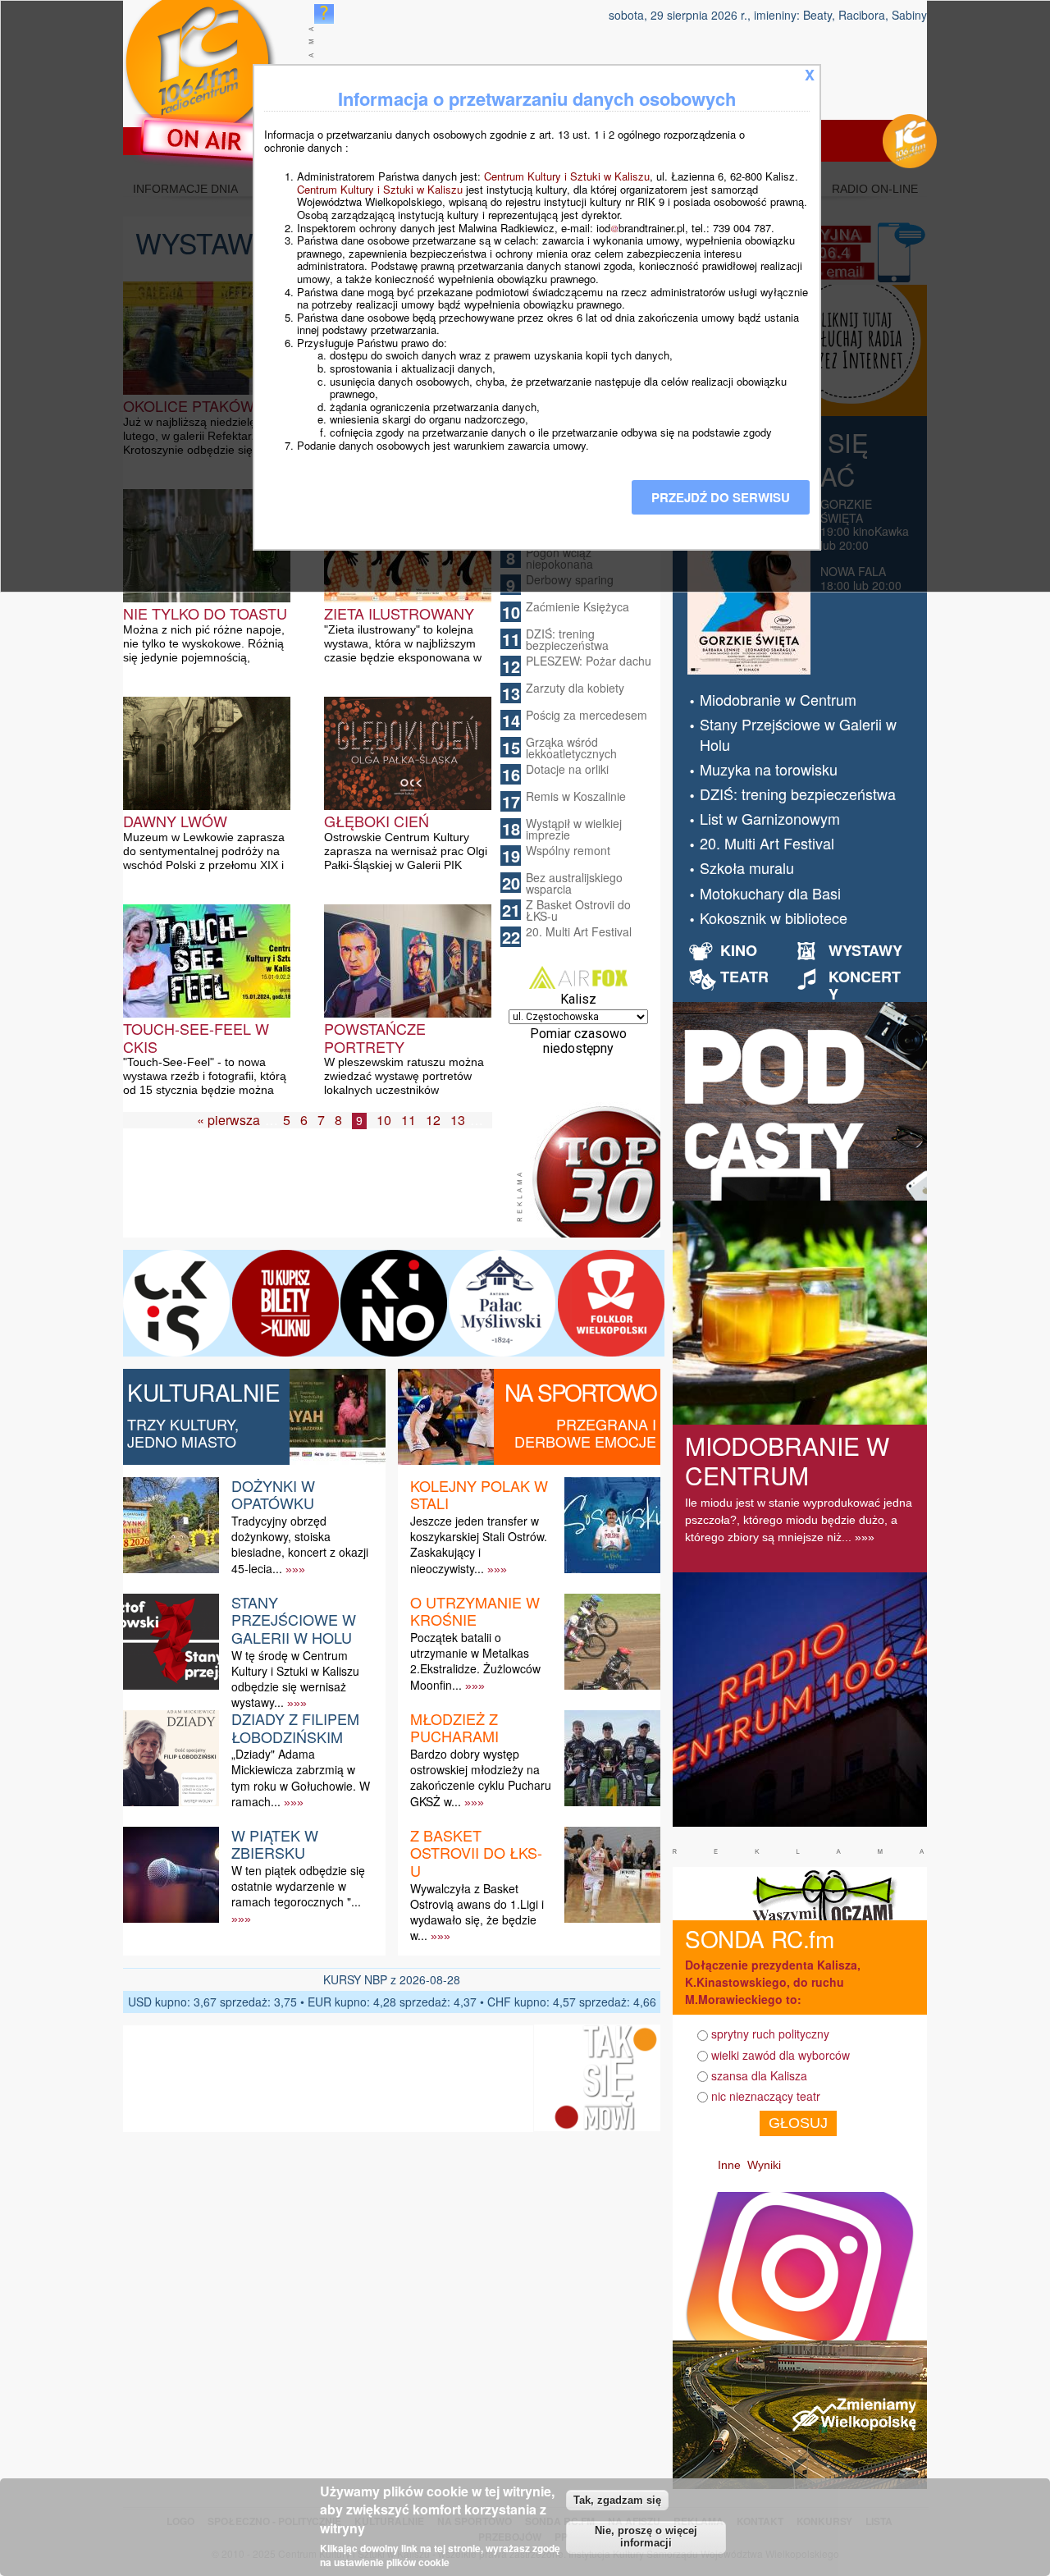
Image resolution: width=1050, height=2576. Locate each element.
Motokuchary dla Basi (770, 893)
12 (433, 1120)
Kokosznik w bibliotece (774, 917)
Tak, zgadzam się (617, 2499)
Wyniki (764, 2165)
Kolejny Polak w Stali (479, 1494)
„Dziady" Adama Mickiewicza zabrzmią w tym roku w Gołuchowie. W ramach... (301, 1778)
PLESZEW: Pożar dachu (589, 661)
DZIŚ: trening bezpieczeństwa (567, 639)
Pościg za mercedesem (587, 715)
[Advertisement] (323, 1196)
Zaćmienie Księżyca (577, 606)
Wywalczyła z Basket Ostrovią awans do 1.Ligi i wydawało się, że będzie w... (477, 1912)
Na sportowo (580, 1392)
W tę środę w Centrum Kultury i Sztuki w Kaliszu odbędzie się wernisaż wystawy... (295, 1679)
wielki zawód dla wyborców (781, 2055)
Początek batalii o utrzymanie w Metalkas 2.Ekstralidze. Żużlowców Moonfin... (475, 1661)
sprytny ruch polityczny (770, 2034)
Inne (729, 2165)
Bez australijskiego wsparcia (574, 883)
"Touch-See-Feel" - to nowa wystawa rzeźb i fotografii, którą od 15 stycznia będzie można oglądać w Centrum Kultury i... (205, 1083)
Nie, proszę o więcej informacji (646, 2537)
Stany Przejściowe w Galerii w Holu (294, 1620)
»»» (295, 1569)
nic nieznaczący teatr (766, 2096)
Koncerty (865, 986)
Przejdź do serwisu (721, 497)
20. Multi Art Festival (579, 931)
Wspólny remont (568, 850)
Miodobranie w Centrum (778, 699)
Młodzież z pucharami (454, 1727)
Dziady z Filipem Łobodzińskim (295, 1727)
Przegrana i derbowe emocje (585, 1433)
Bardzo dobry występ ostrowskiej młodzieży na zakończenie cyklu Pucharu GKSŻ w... (481, 1778)
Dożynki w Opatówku (273, 1494)
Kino (739, 950)
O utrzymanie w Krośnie (475, 1611)
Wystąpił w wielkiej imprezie (574, 829)
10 (384, 1120)
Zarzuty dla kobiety (575, 688)
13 (458, 1120)
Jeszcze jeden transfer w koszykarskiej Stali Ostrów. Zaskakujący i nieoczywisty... (479, 1544)
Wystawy (865, 950)
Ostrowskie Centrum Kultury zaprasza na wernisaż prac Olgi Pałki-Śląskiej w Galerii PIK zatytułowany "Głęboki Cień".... (406, 858)
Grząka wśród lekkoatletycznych (571, 748)
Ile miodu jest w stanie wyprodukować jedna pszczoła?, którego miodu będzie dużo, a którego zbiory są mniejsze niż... (799, 1520)
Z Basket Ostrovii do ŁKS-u (578, 910)
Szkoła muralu (747, 867)
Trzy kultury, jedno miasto (183, 1433)
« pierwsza (228, 1120)
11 (409, 1120)
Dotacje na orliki (567, 769)
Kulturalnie (204, 1392)
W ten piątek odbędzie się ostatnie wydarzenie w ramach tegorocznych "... (298, 1886)
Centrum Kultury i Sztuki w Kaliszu (567, 176)
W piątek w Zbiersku (275, 1844)
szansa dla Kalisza (759, 2075)
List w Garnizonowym (770, 818)
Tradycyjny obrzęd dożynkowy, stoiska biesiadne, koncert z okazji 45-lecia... (300, 1544)
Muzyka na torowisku (769, 769)
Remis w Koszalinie (576, 796)
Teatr (744, 977)
